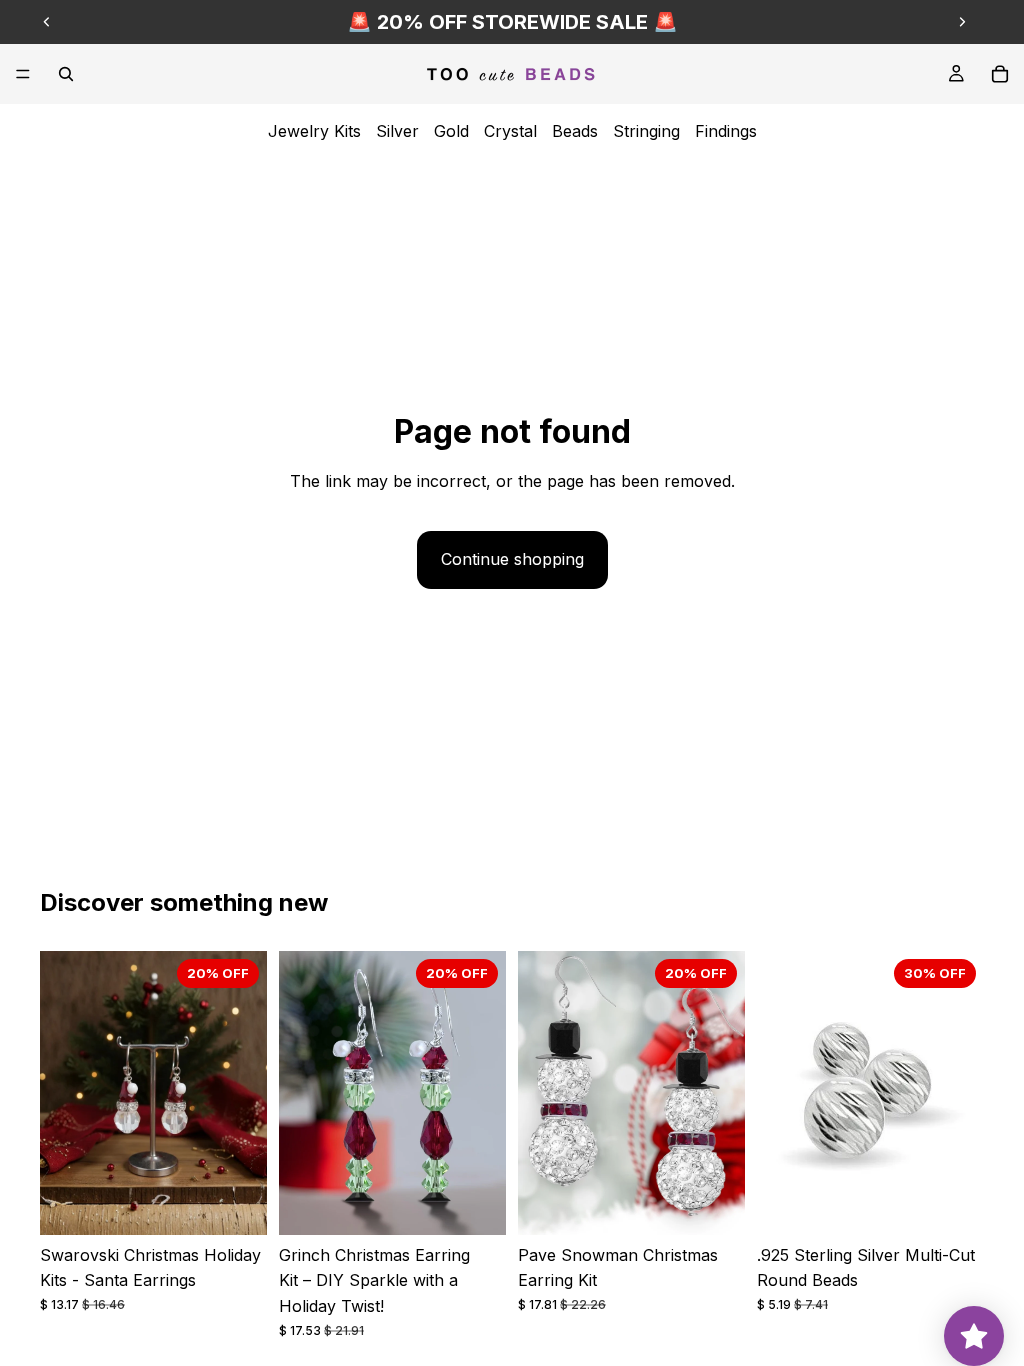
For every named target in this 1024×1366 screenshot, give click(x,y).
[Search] (66, 74)
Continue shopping (512, 559)
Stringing (646, 131)
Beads (575, 131)
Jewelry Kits (314, 131)
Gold (451, 131)
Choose (253, 1203)
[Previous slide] (47, 22)
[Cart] (1000, 74)
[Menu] (23, 74)
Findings (726, 131)
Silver (397, 131)
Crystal (510, 131)
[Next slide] (962, 22)
